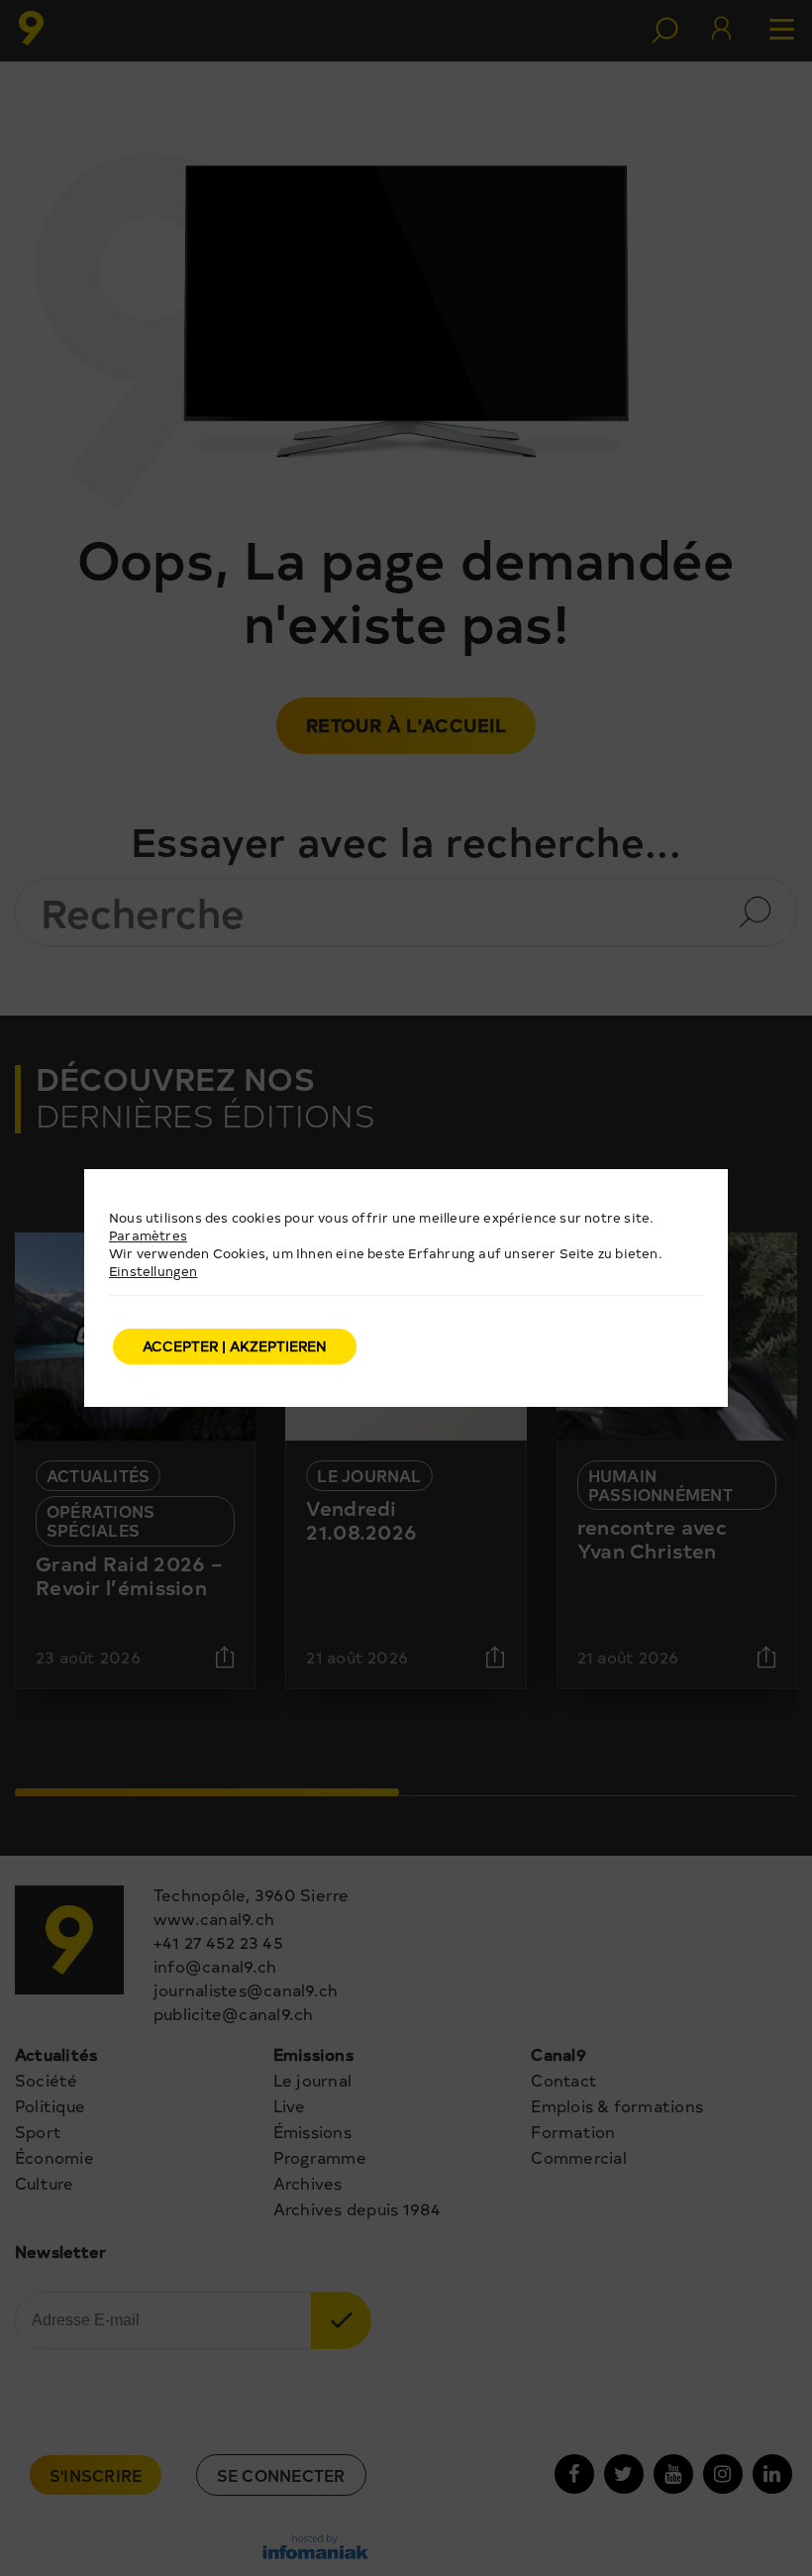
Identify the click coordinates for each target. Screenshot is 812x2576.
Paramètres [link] (148, 1235)
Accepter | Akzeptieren (235, 1346)
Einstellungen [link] (153, 1271)
